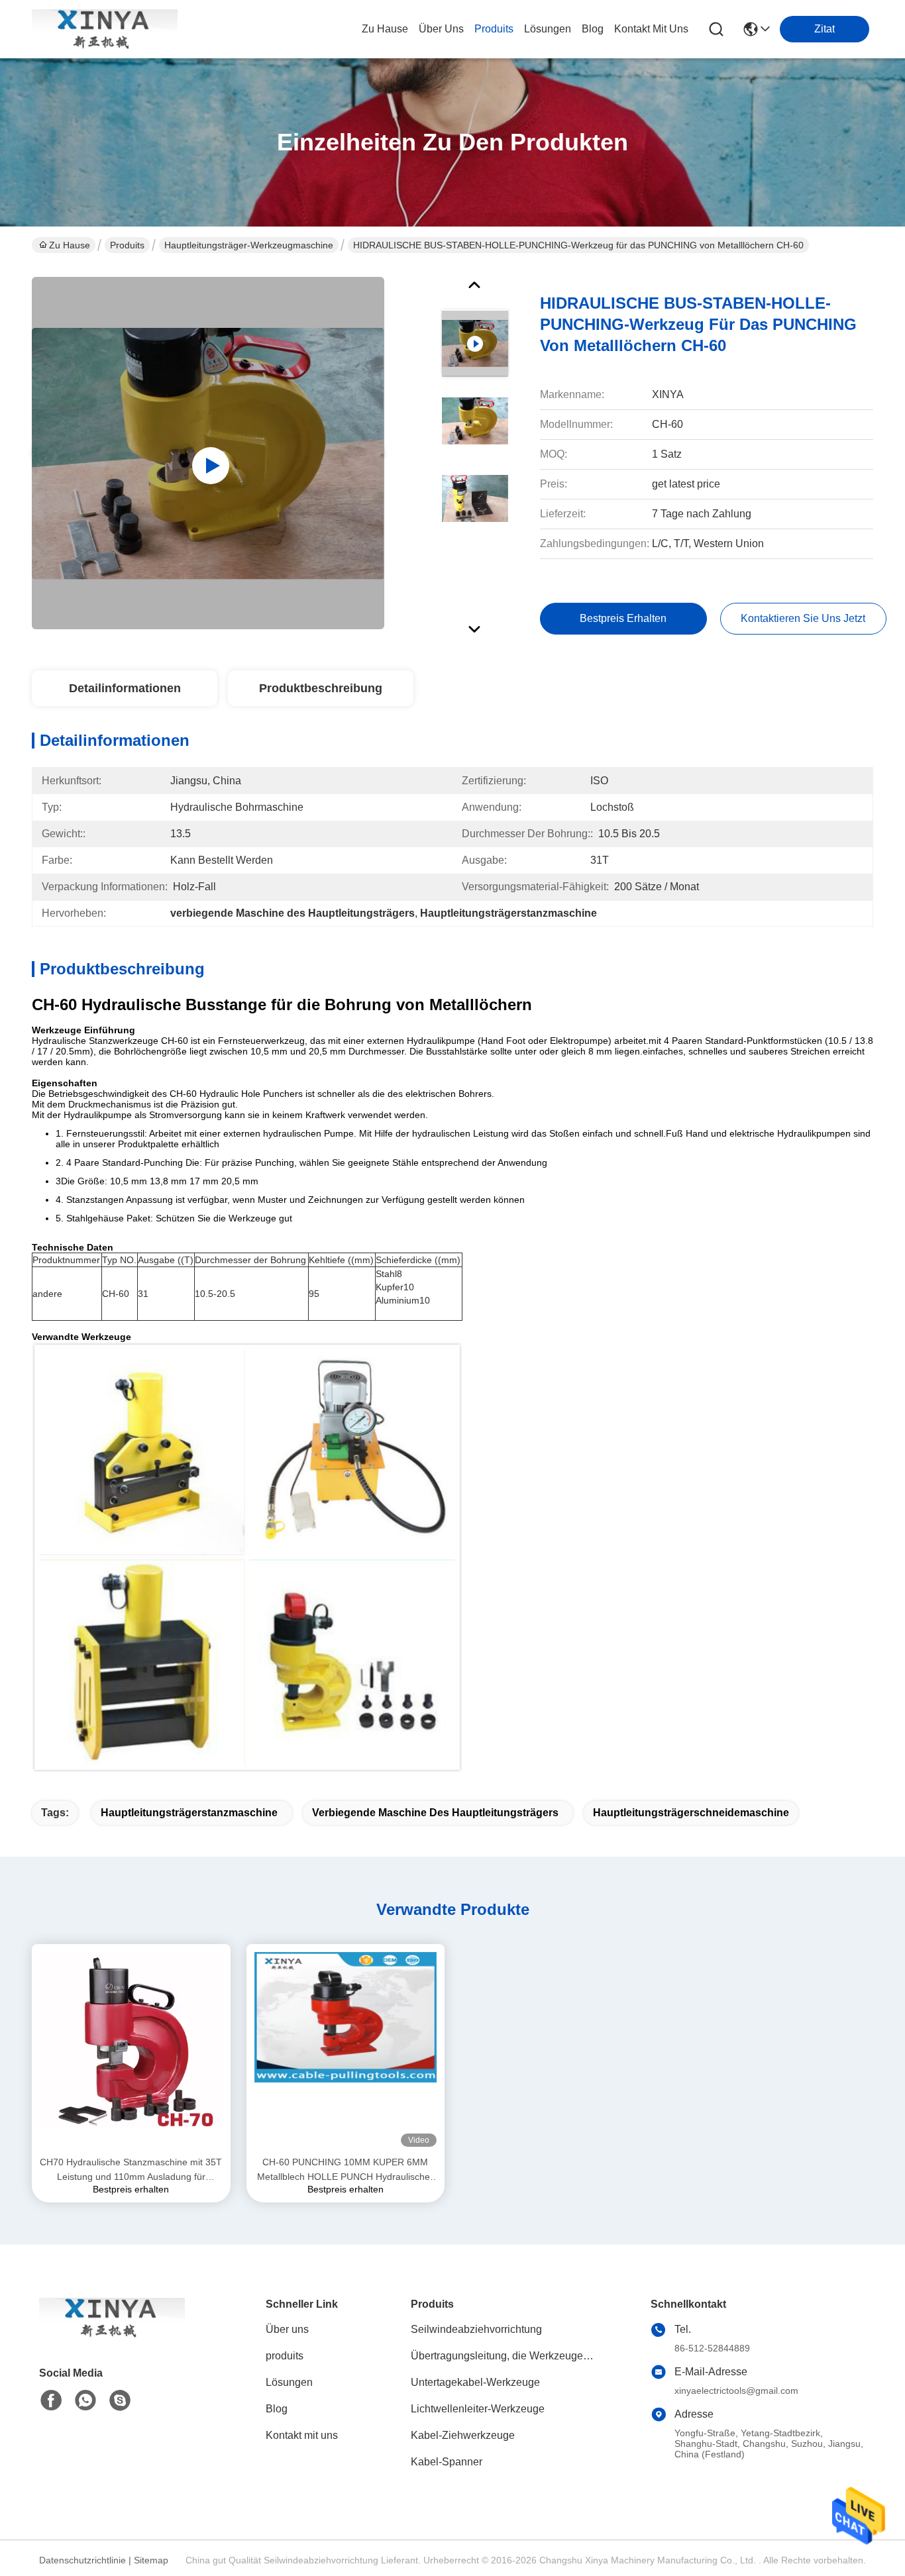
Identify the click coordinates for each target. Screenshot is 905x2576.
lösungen (548, 29)
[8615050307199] (85, 2400)
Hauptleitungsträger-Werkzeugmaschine (249, 245)
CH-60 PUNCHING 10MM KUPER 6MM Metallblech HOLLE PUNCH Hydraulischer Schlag (345, 2170)
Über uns (441, 29)
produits (494, 29)
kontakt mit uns (651, 29)
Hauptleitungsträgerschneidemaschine (691, 1813)
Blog (277, 2409)
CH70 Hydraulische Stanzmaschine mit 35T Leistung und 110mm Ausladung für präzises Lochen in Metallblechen (131, 2170)
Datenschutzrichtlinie (82, 2560)
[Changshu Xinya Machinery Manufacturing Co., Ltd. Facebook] (51, 2400)
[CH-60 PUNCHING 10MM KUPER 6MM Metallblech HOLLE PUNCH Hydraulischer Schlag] (346, 2049)
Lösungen (289, 2382)
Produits (127, 245)
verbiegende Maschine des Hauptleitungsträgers (435, 1813)
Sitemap (151, 2560)
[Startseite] (112, 2334)
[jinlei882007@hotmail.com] (120, 2400)
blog (593, 29)
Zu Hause (385, 29)
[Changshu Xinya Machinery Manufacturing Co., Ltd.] (105, 29)
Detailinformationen (125, 688)
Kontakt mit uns (302, 2435)
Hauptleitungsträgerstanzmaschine (189, 1813)
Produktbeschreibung (321, 688)
